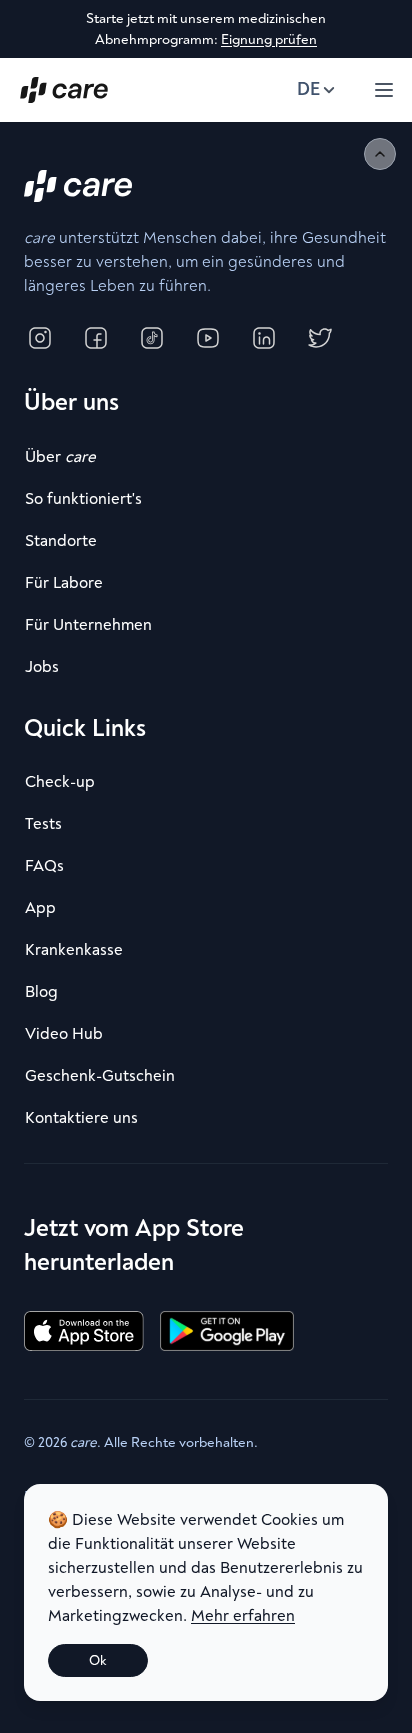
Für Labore (64, 583)
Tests (43, 824)
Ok (98, 1660)
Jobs (42, 667)
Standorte (61, 541)
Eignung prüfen (269, 39)
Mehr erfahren (243, 1616)
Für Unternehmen (88, 625)
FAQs (44, 866)
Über (60, 457)
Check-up (60, 782)
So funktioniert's (83, 499)
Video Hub (64, 1034)
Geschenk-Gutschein (100, 1076)
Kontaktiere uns (81, 1118)
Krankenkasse (74, 950)
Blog (41, 992)
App (40, 908)
